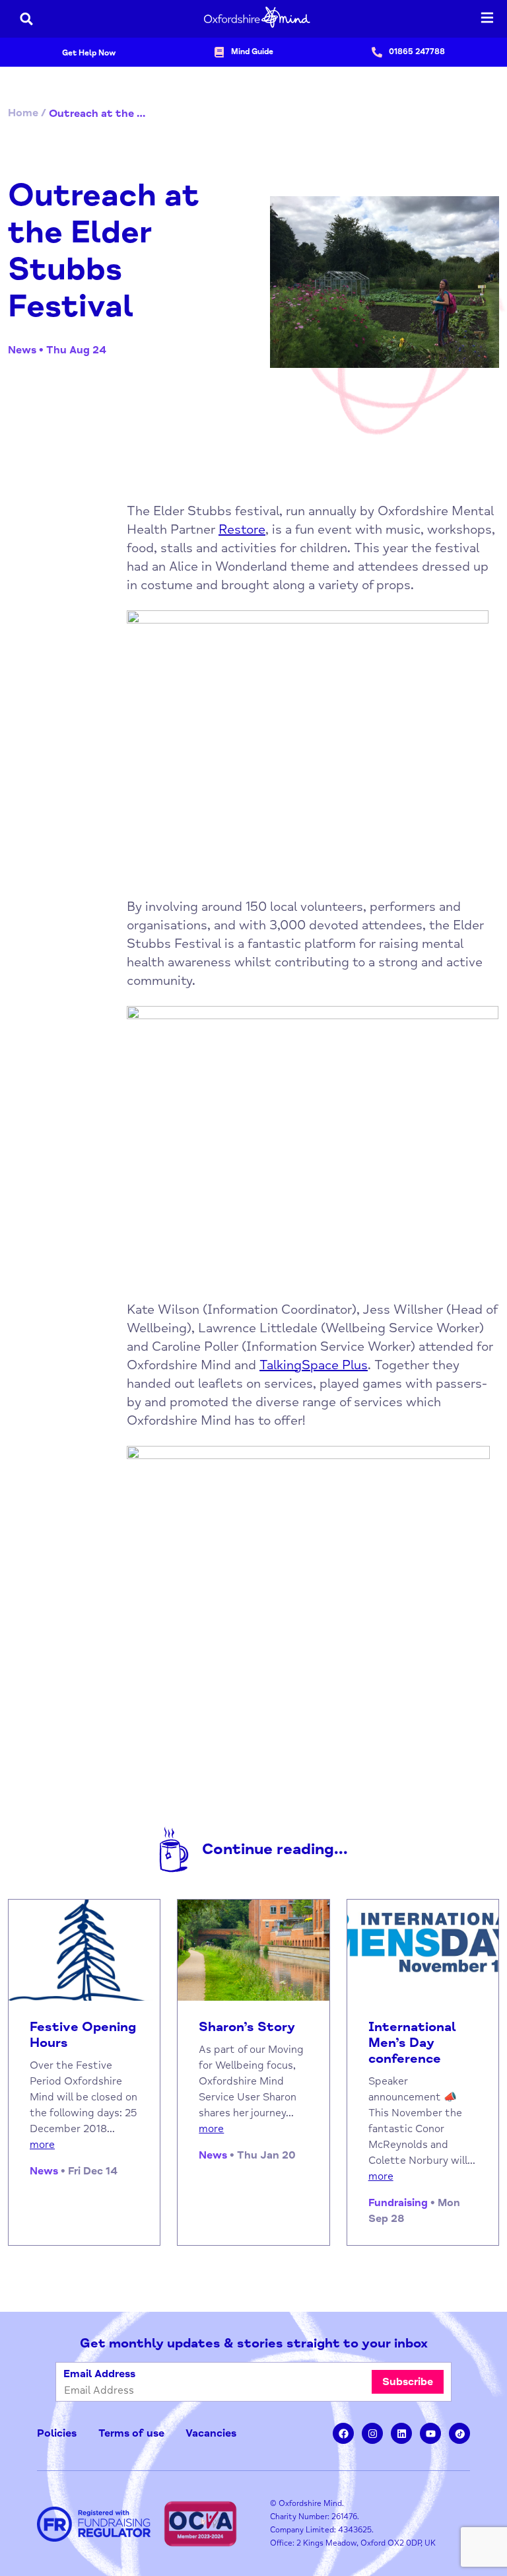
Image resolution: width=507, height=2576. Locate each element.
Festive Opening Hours (83, 2035)
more (42, 2145)
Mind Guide (252, 52)
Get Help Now (89, 53)
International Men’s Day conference (412, 2043)
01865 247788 (417, 52)
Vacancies (211, 2433)
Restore (242, 529)
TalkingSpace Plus (314, 1365)
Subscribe (408, 2382)
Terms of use (131, 2433)
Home (23, 113)
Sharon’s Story (247, 2027)
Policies (57, 2433)
